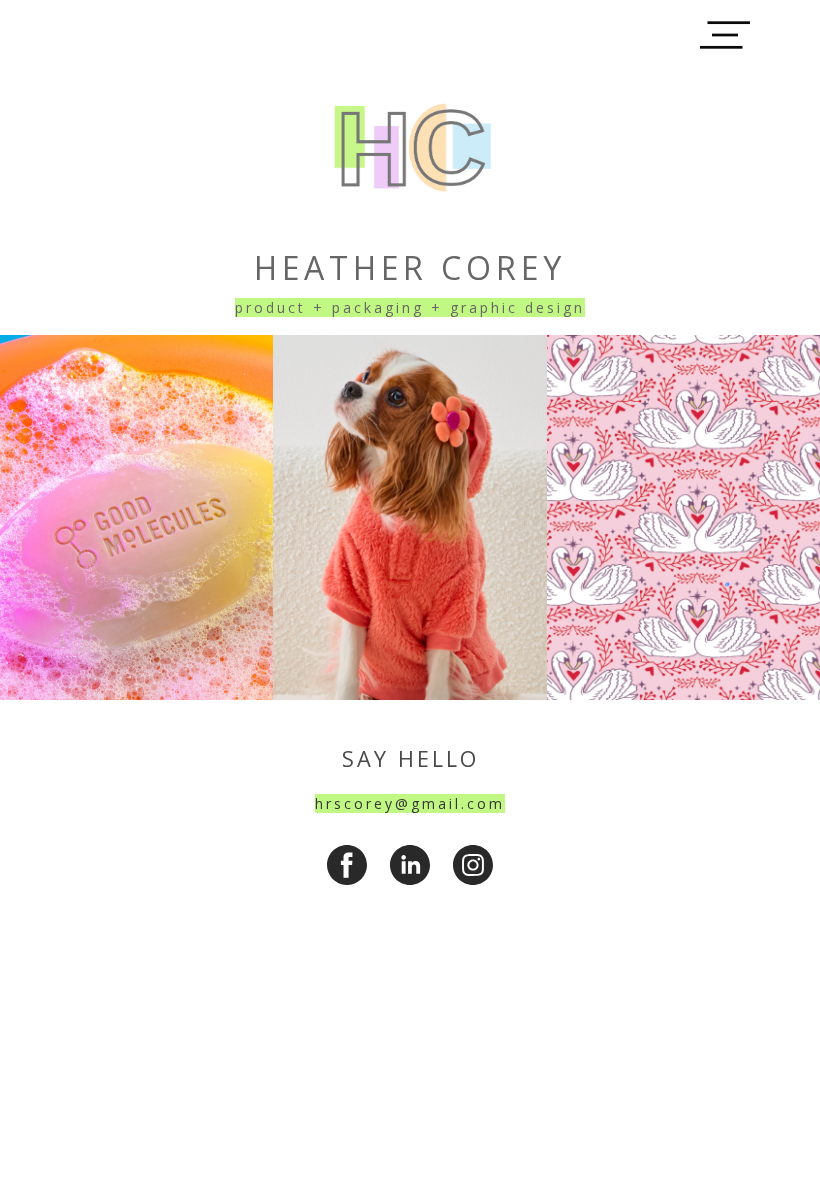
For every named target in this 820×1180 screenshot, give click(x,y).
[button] (725, 35)
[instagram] (473, 865)
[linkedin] (410, 865)
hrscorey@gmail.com (410, 803)
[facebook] (347, 865)
